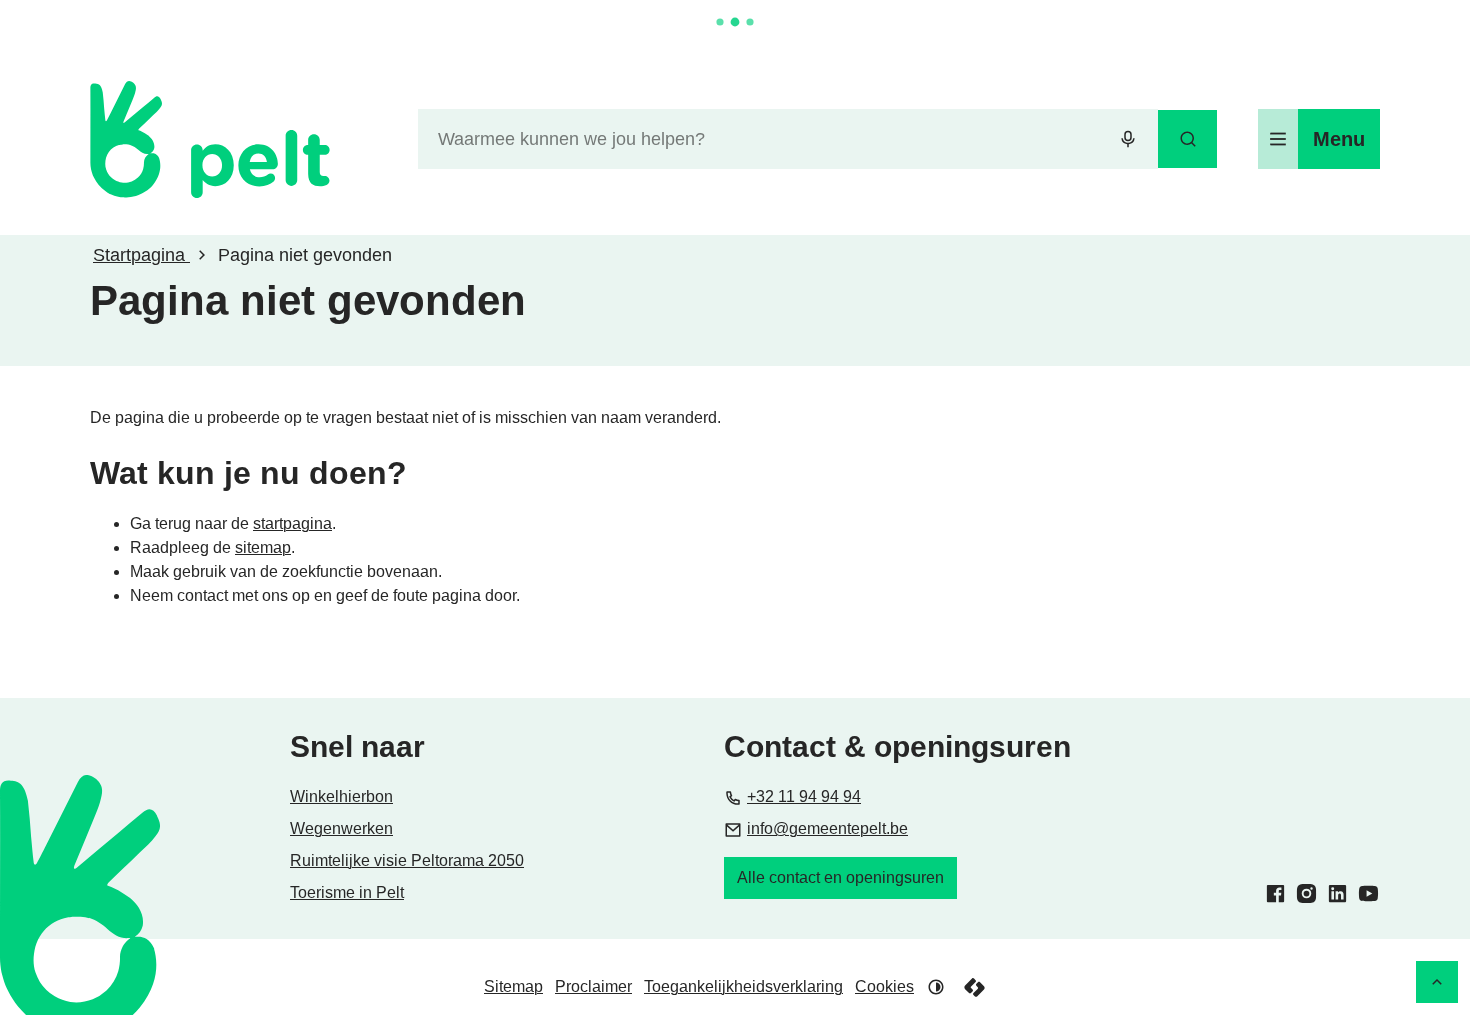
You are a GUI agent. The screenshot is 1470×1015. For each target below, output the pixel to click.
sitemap (263, 547)
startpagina (292, 523)
